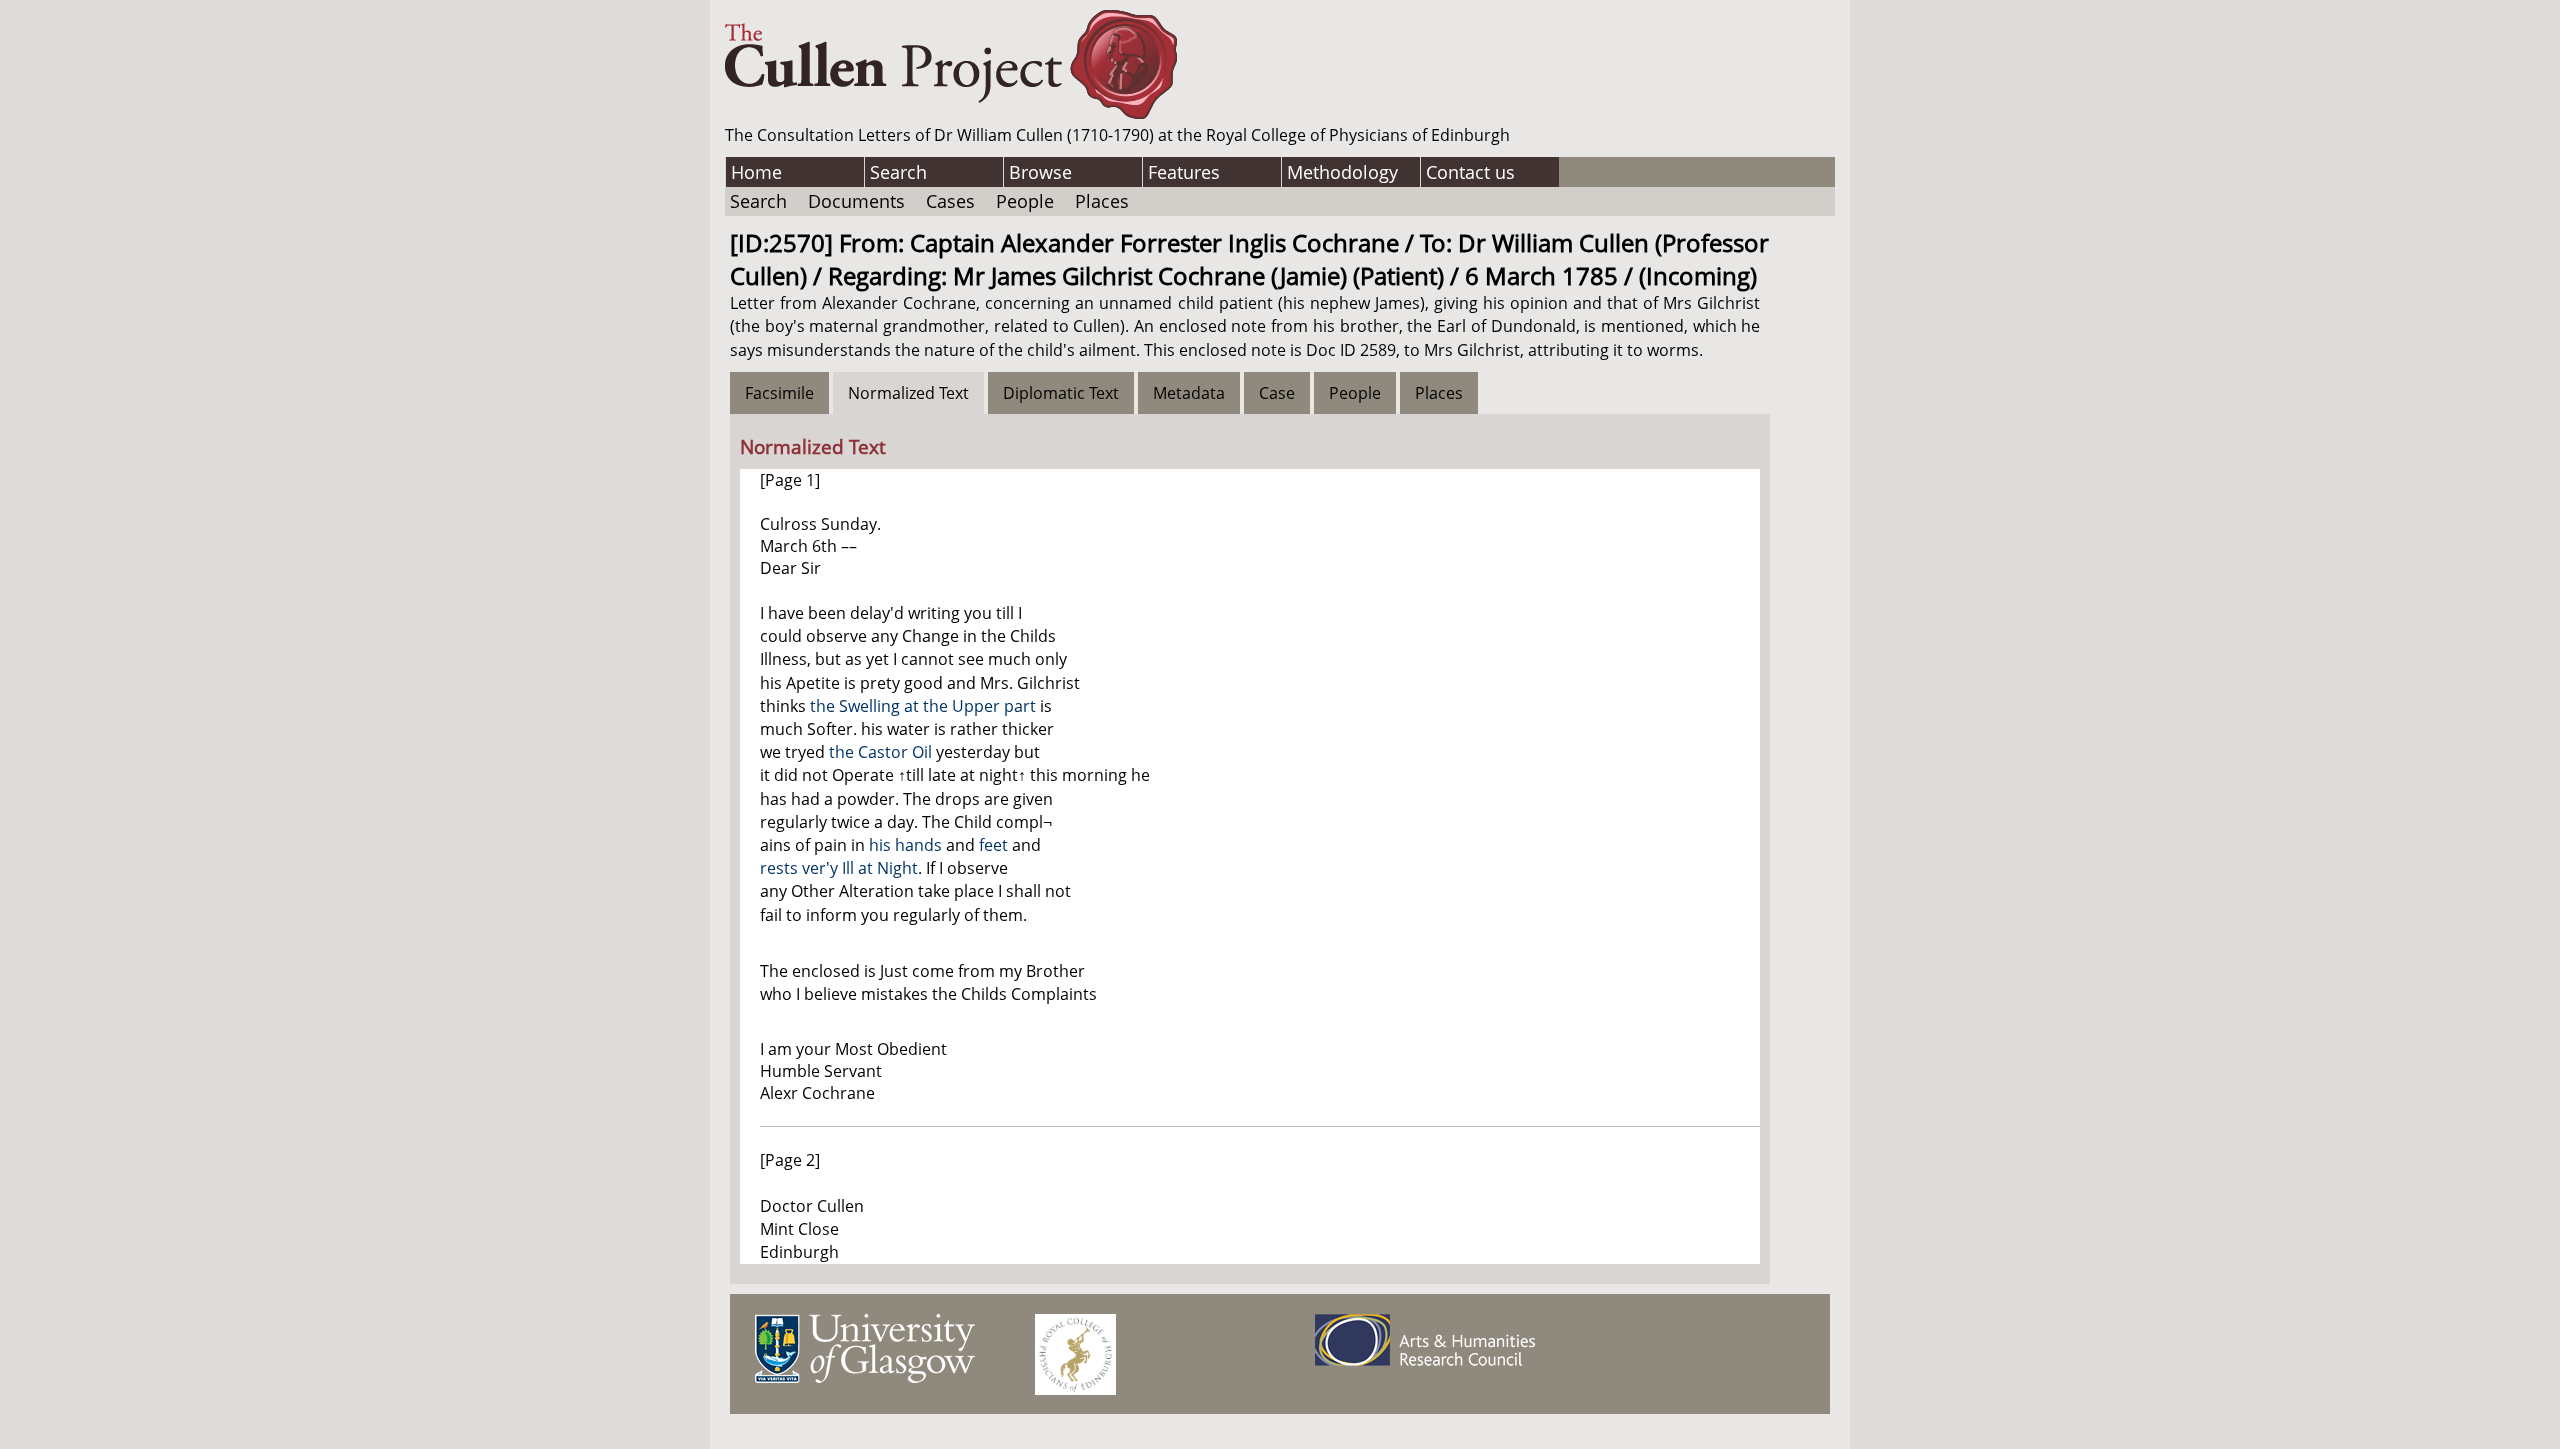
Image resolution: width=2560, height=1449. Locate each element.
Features (1184, 172)
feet (993, 845)
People (1025, 201)
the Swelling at (866, 706)
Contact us (1470, 172)
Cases (950, 201)
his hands (905, 845)
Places (1102, 201)
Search (898, 172)
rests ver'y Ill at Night (839, 868)
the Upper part (979, 706)
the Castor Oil (880, 752)
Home (756, 172)
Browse (1040, 172)
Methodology (1342, 172)
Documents (856, 201)
